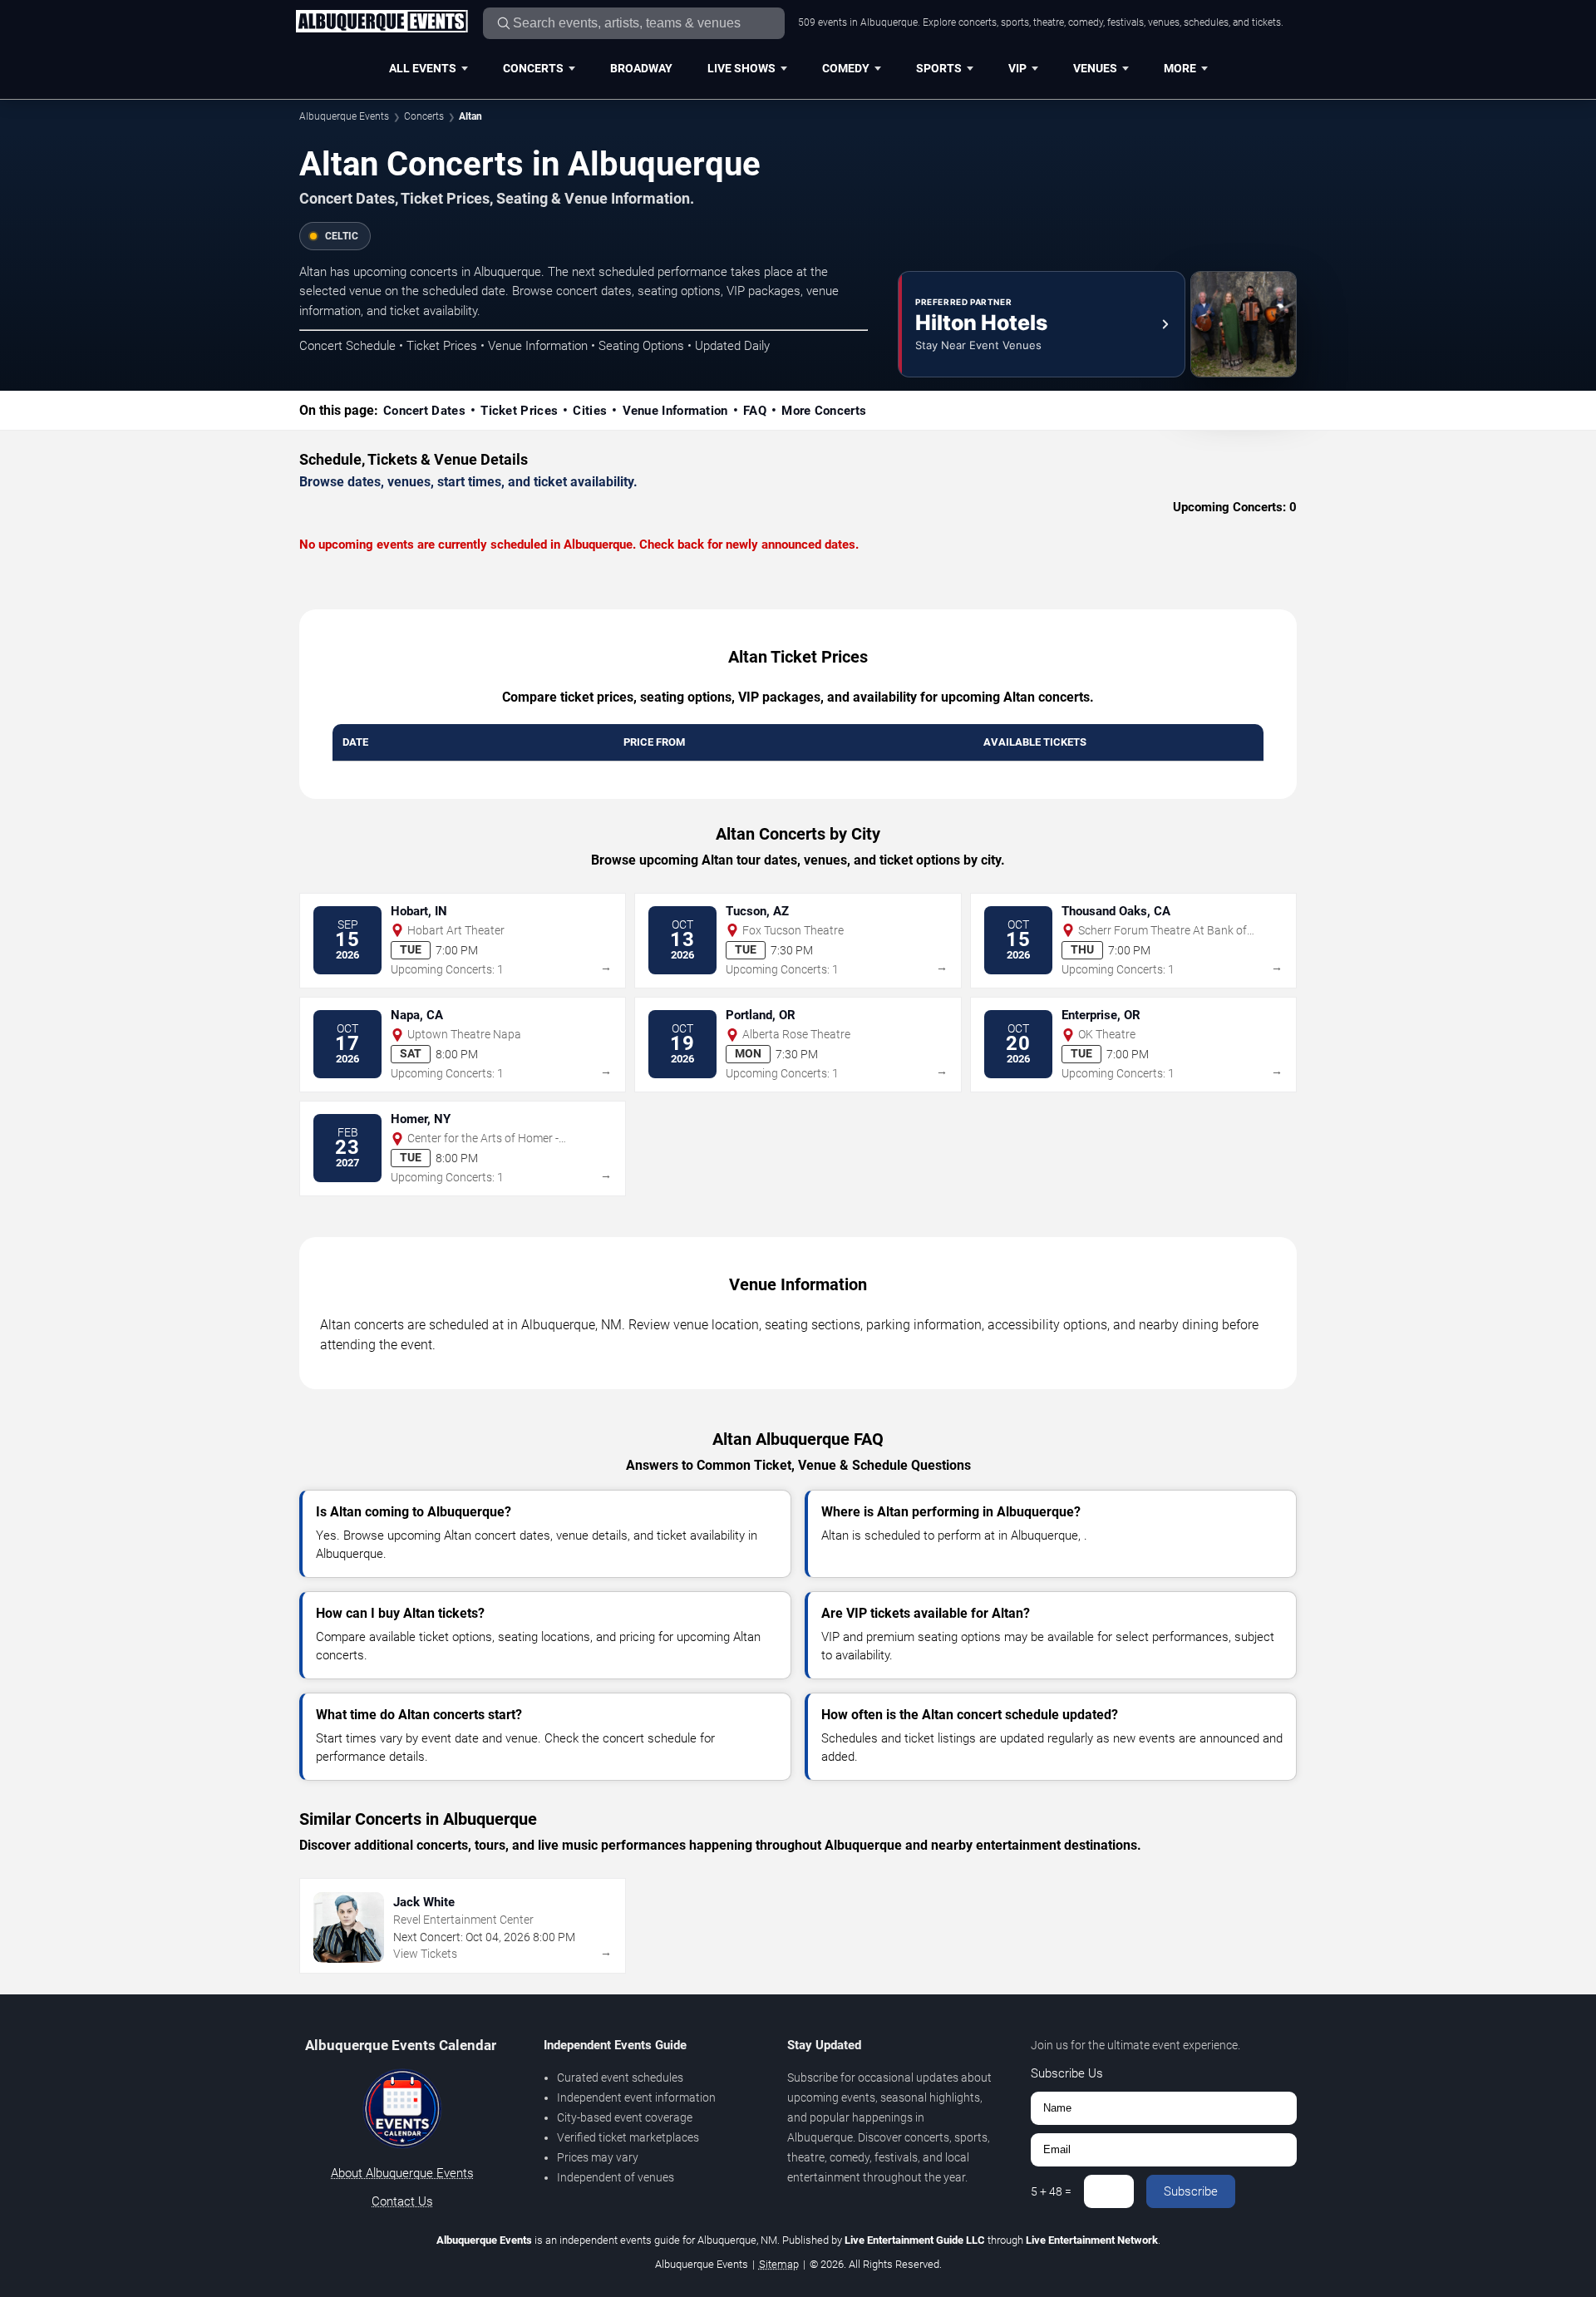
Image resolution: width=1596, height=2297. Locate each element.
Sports (939, 68)
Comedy (846, 68)
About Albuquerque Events (402, 2173)
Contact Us (402, 2201)
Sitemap (779, 2264)
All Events (423, 68)
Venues (1095, 68)
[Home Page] (382, 22)
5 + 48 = (1051, 2191)
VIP (1017, 68)
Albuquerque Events (344, 116)
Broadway (641, 68)
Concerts (533, 68)
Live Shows (741, 68)
